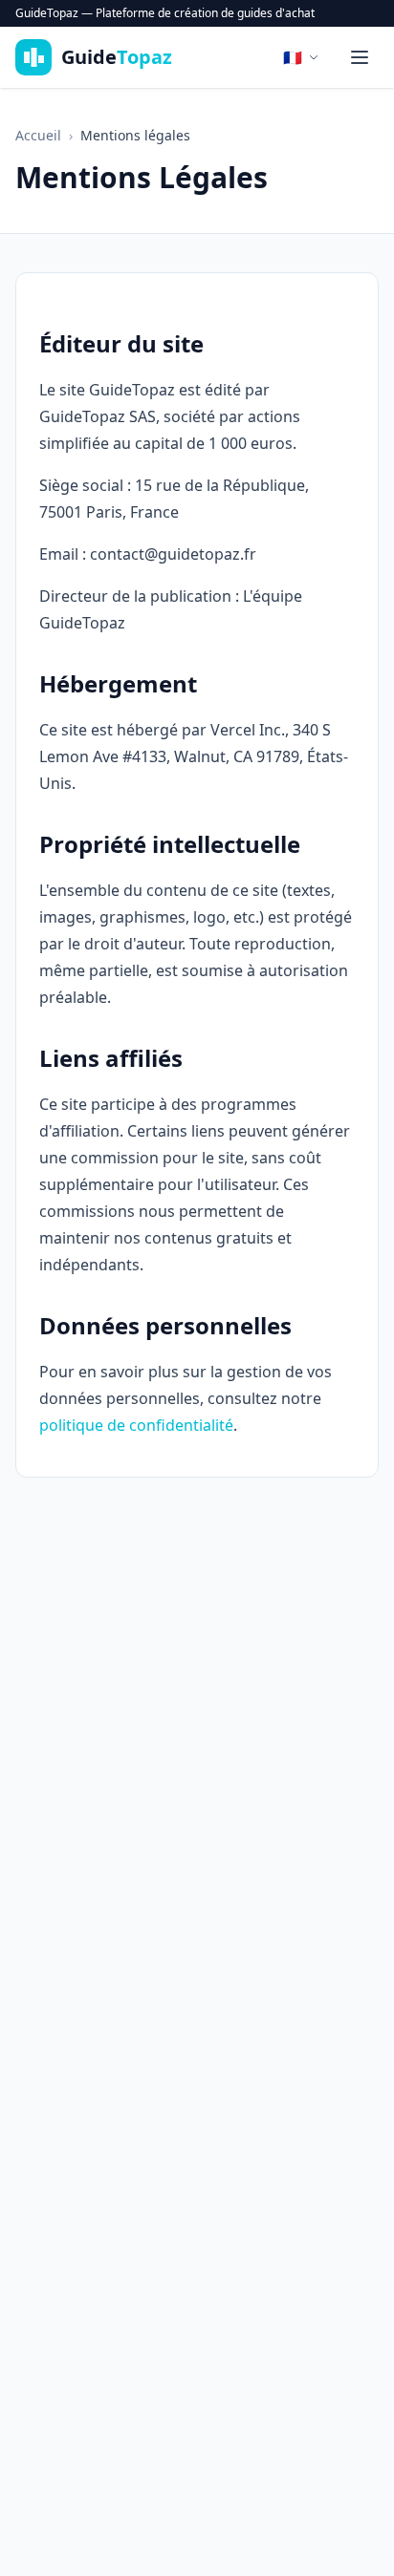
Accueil (38, 135)
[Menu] (360, 57)
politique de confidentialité (136, 1425)
